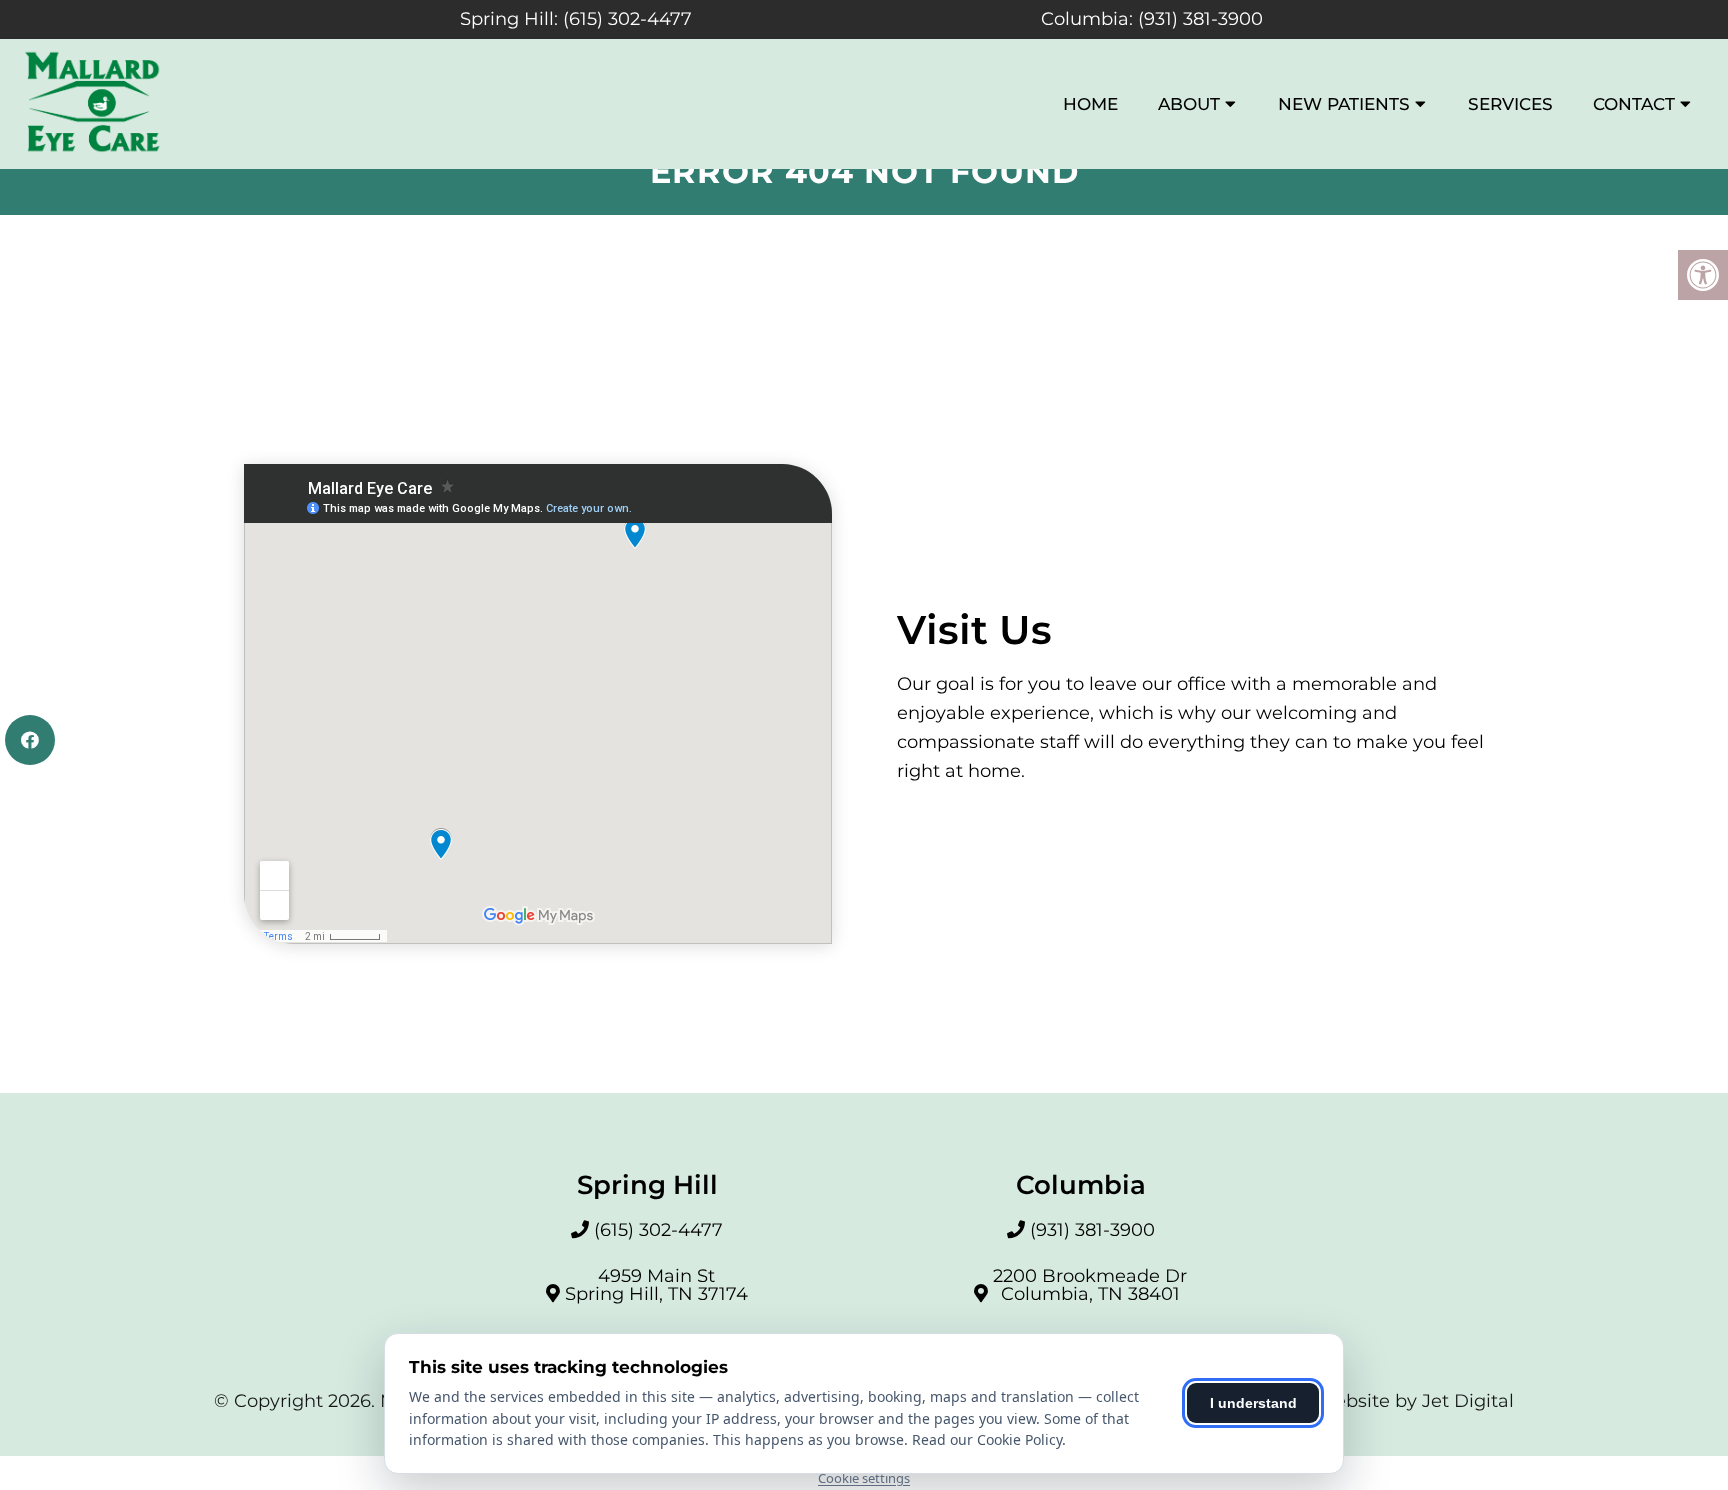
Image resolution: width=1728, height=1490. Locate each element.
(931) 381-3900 (1200, 19)
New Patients (1344, 104)
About (1189, 104)
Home (1090, 104)
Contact (1634, 104)
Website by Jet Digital (1415, 1401)
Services (1510, 104)
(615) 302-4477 (627, 19)
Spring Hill (507, 19)
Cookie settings (864, 1478)
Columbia (1085, 19)
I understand (1253, 1403)
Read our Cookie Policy (987, 1439)
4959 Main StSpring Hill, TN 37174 (656, 1285)
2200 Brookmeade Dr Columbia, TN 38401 (1090, 1285)
